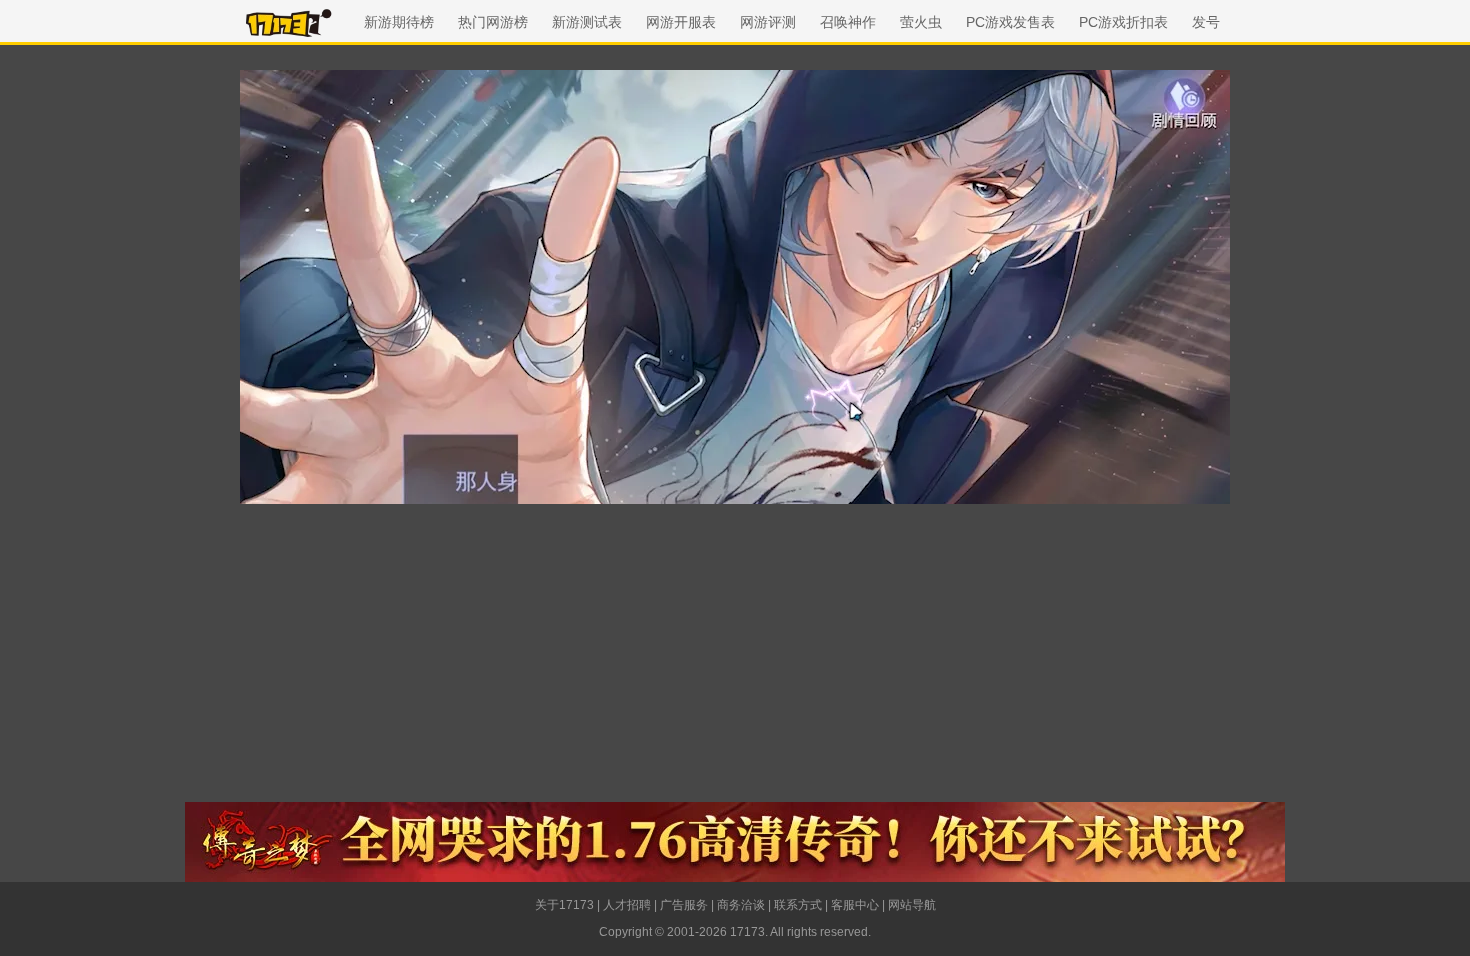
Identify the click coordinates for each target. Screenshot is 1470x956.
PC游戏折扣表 (1123, 22)
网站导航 (912, 905)
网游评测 (768, 22)
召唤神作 (848, 22)
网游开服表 (681, 22)
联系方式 (798, 905)
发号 (1206, 22)
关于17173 (564, 905)
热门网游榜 (493, 22)
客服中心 (855, 905)
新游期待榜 (399, 22)
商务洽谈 (741, 905)
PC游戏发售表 (1010, 22)
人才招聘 (627, 905)
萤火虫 (921, 22)
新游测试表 (587, 22)
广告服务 (684, 905)
